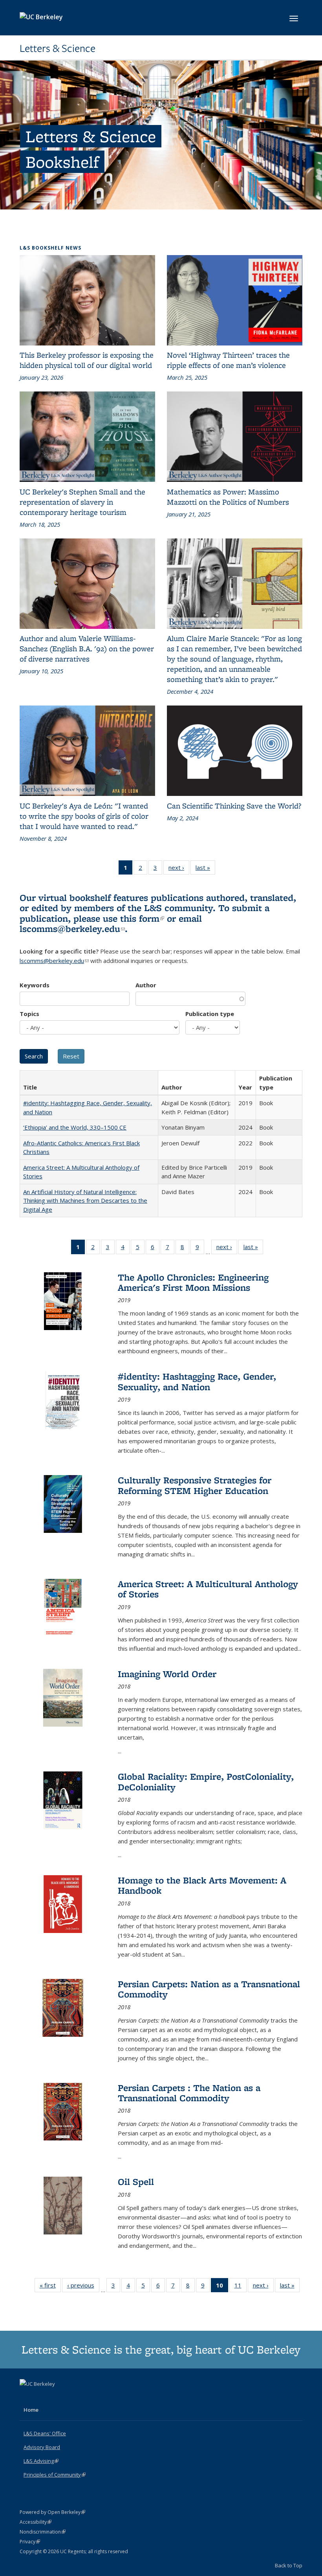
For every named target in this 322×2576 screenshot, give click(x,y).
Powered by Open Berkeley (52, 2512)
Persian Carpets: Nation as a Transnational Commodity (209, 1989)
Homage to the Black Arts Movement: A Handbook (202, 1885)
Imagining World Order (167, 1674)
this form (142, 918)
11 (241, 2287)
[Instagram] (57, 2397)
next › (179, 869)
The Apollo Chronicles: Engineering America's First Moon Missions (193, 1282)
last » (205, 869)
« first (50, 2287)
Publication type (210, 1014)
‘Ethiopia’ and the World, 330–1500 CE (75, 1127)
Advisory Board (42, 2447)
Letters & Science (58, 48)
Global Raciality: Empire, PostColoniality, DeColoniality (206, 1781)
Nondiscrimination (43, 2532)
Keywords (35, 985)
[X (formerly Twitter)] (27, 2397)
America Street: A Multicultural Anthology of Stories (208, 1589)
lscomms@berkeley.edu (72, 929)
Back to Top (289, 2565)
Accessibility (36, 2522)
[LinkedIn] (42, 2397)
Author (146, 985)
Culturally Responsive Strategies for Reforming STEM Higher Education (195, 1485)
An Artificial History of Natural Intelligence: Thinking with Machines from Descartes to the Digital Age (85, 1201)
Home (31, 2410)
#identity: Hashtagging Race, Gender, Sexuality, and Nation (197, 1381)
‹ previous (83, 2287)
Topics (29, 1014)
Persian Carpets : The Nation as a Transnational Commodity (189, 2093)
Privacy (30, 2542)
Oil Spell (136, 2182)
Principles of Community (55, 2475)
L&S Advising (41, 2461)
